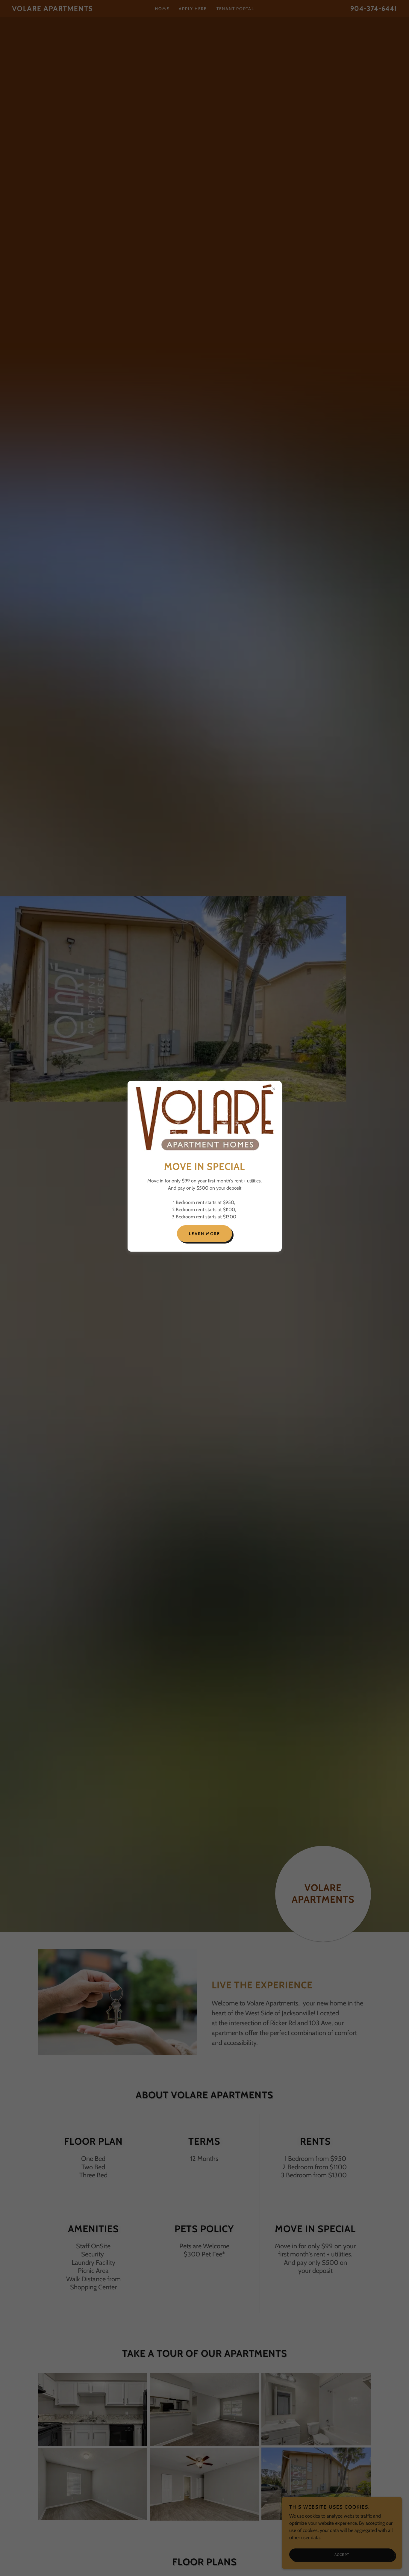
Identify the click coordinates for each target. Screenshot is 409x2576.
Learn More (205, 1234)
